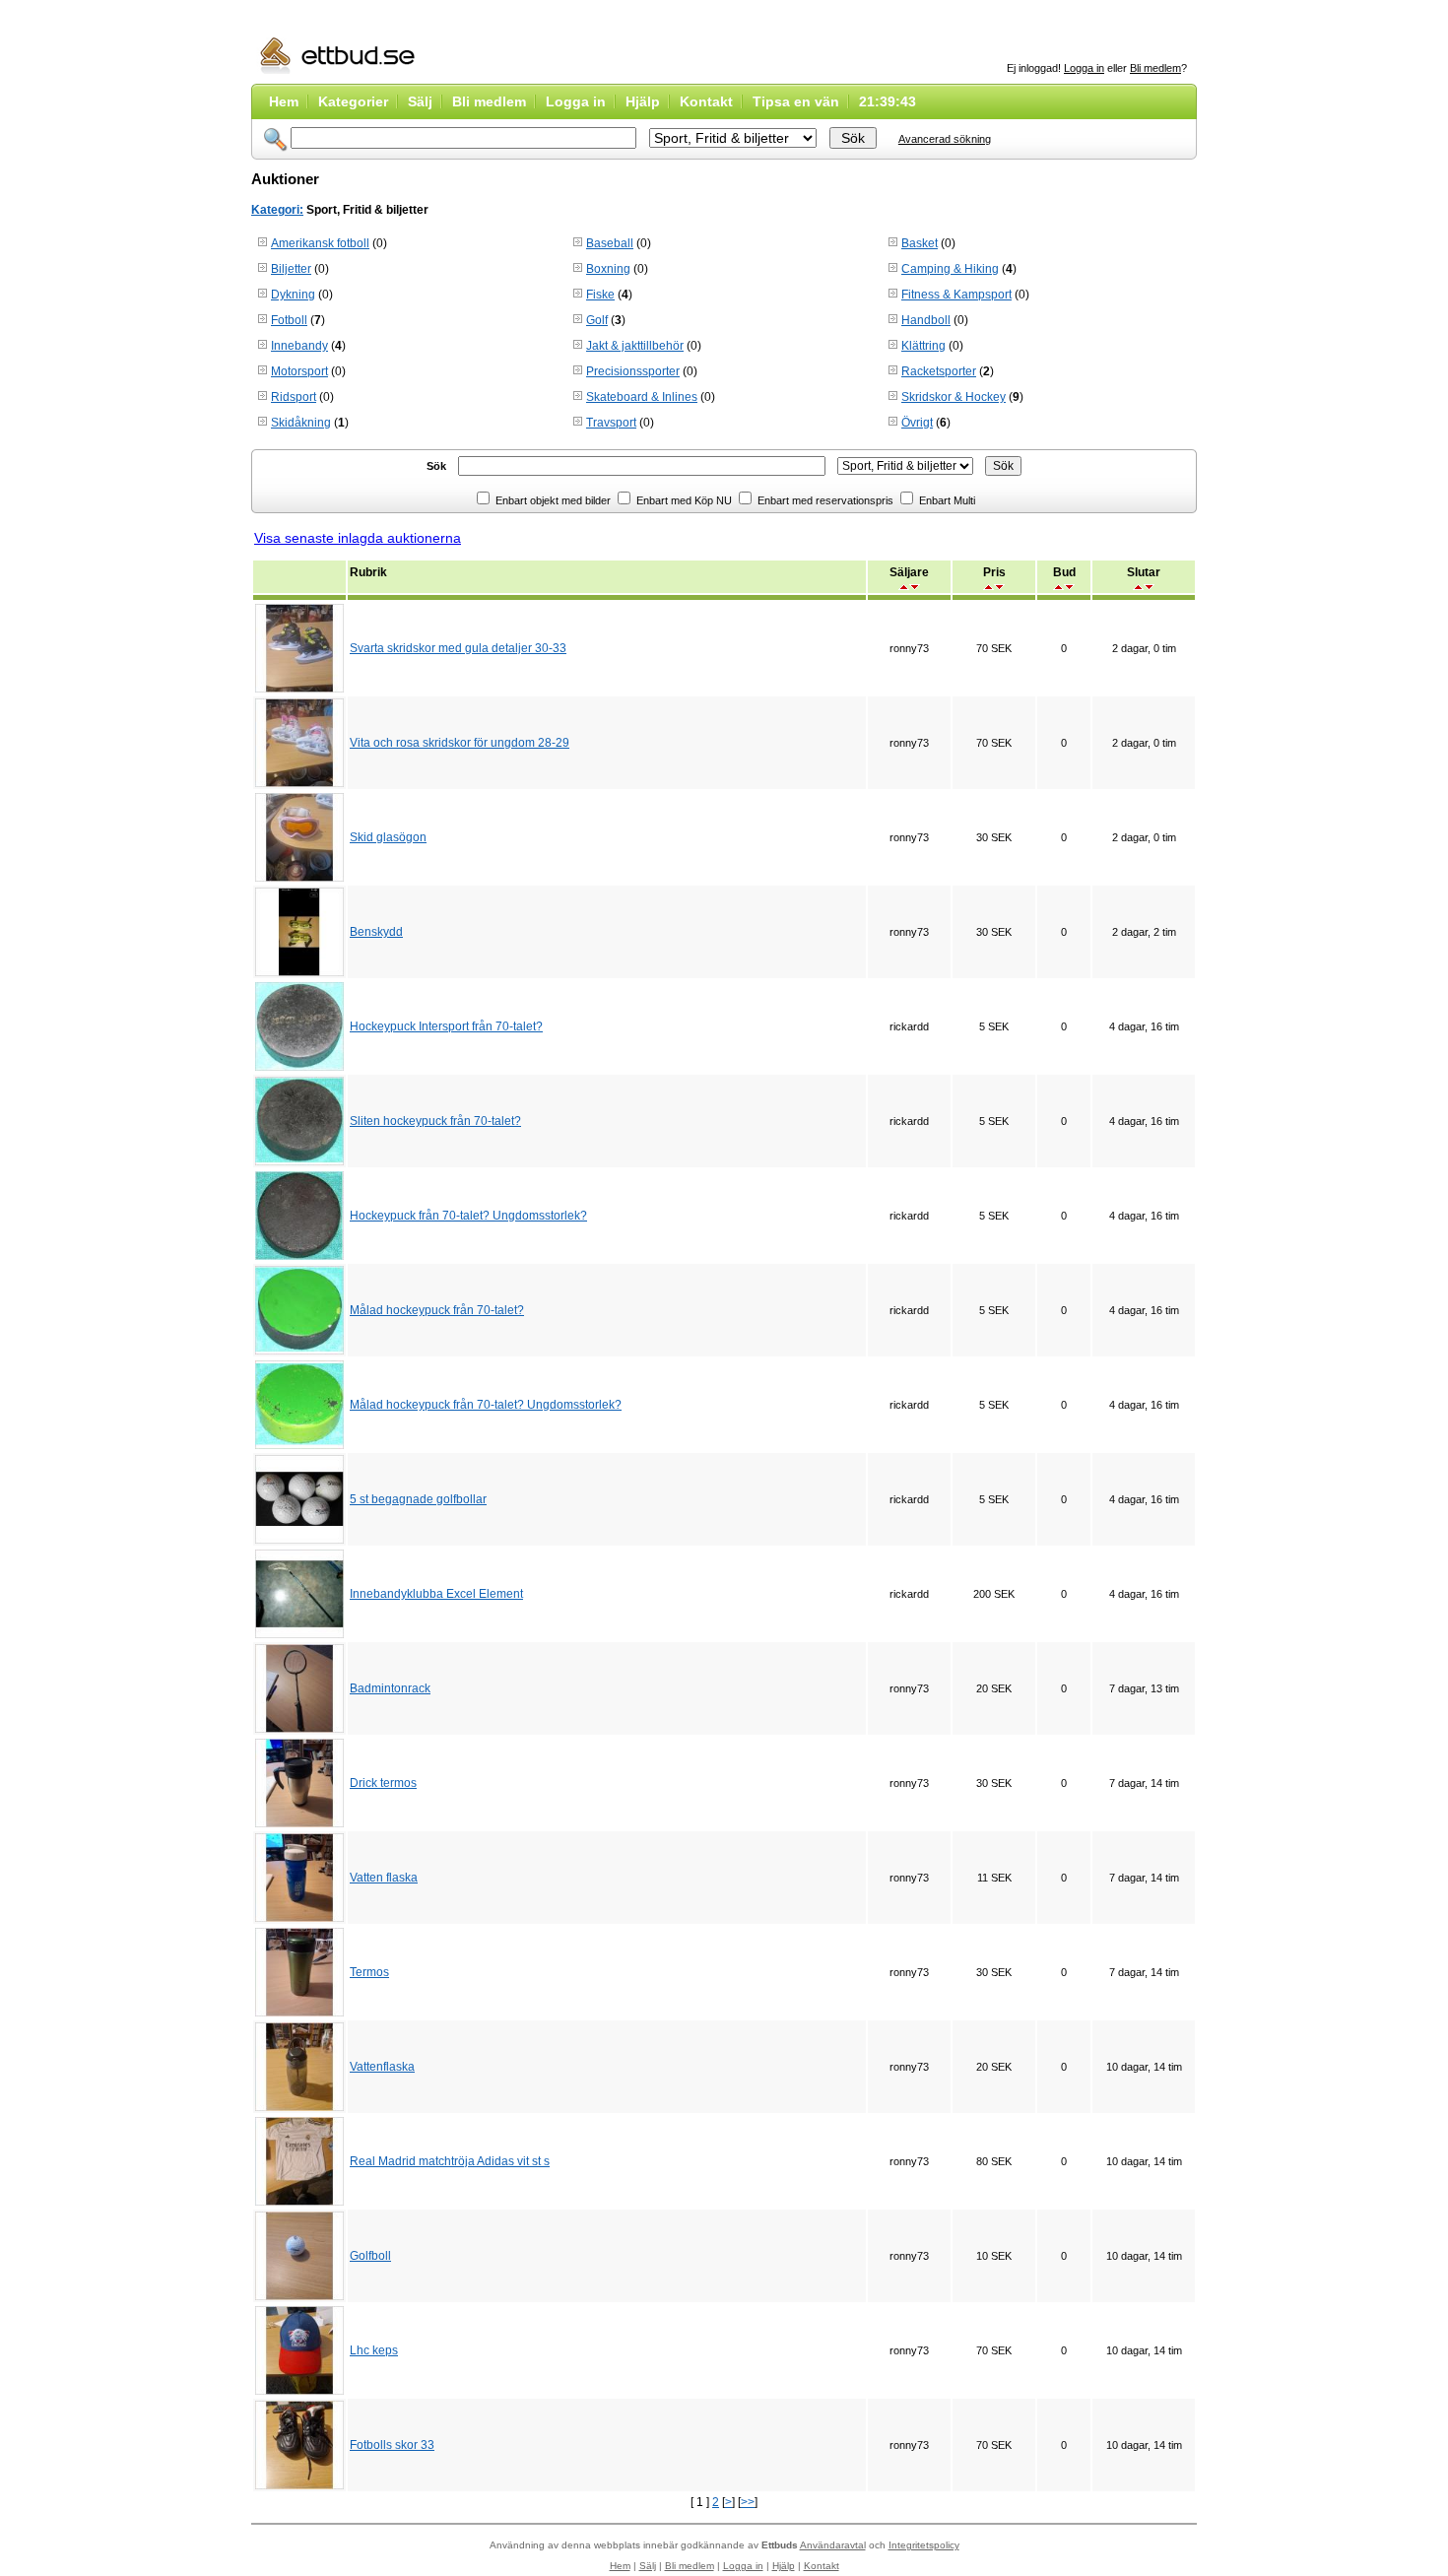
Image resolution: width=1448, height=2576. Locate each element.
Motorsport (299, 371)
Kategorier (353, 101)
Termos (369, 1972)
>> (748, 2502)
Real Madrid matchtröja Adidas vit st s (450, 2161)
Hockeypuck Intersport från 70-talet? (446, 1026)
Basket (920, 243)
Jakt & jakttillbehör (635, 346)
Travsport (611, 423)
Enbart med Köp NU (683, 500)
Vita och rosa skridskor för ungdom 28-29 (460, 743)
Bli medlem (1155, 68)
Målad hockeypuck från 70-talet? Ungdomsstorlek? (486, 1405)
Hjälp (643, 101)
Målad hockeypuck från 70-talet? (437, 1310)
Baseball (610, 243)
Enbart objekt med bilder (552, 500)
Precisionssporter (633, 371)
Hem (284, 101)
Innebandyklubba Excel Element (436, 1594)
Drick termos (383, 1783)
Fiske (600, 295)
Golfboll (370, 2256)
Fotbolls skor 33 (392, 2445)
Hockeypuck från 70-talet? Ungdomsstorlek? (468, 1216)
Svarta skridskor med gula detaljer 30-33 (458, 648)
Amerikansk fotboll (320, 243)
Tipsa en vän (796, 101)
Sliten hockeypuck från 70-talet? (435, 1121)
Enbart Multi (946, 500)
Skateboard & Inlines (642, 397)
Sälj (420, 101)
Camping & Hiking (950, 269)
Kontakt (706, 101)
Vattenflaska (382, 2067)
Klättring (923, 346)
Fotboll (289, 320)
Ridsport (294, 397)
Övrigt (917, 423)
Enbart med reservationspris (824, 500)
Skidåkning (301, 423)
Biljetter (291, 269)
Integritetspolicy (924, 2545)
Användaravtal (833, 2545)
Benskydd (376, 932)
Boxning (608, 269)
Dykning (293, 295)
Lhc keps (374, 2350)
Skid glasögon (388, 837)
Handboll (926, 320)
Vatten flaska (384, 1878)
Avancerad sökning (945, 139)
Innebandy (299, 346)
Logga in (1084, 68)
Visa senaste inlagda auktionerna (358, 538)
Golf (597, 320)
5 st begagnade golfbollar (418, 1499)
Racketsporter (939, 371)
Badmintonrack (390, 1688)
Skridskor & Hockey (954, 397)
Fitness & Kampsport (956, 295)
